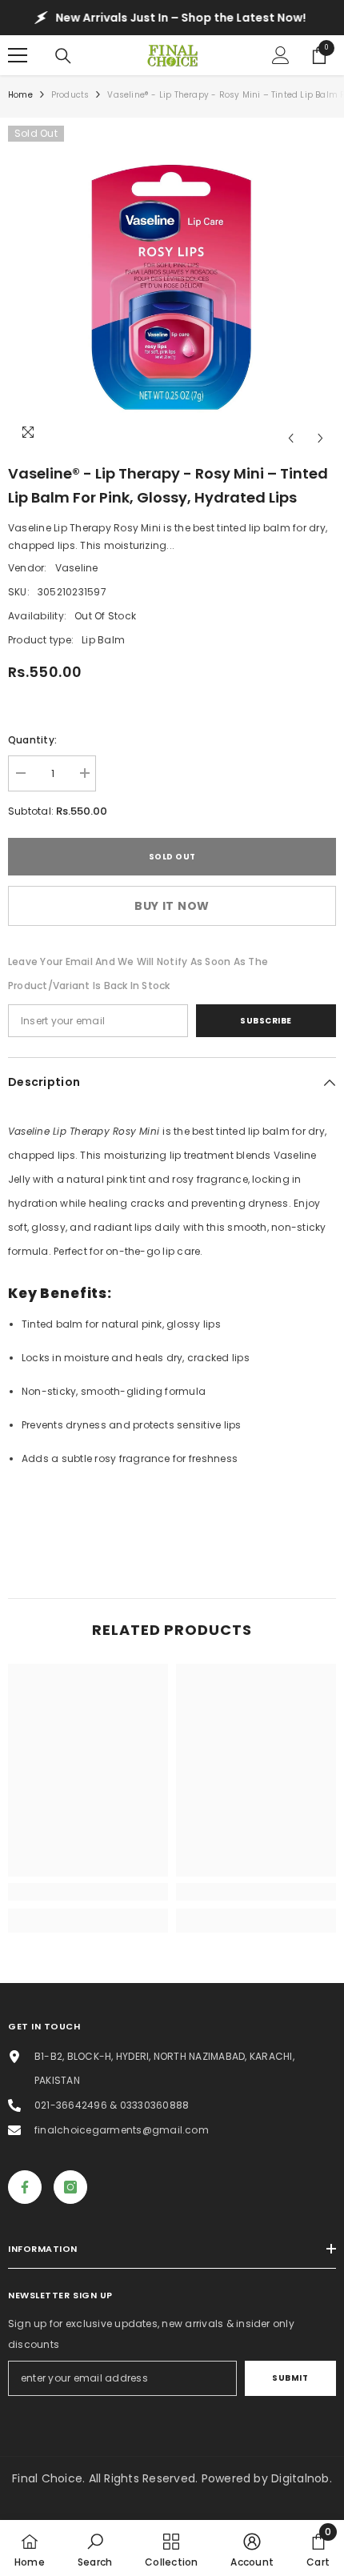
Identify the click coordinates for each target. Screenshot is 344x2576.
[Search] (63, 56)
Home (20, 95)
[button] (291, 438)
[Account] (281, 55)
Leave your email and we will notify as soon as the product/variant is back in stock (138, 974)
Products (70, 95)
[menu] (18, 55)
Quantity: (32, 740)
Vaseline (77, 568)
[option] (172, 290)
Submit (290, 2378)
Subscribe (266, 1021)
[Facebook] (25, 2187)
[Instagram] (70, 2187)
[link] (88, 1892)
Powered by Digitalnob (266, 2478)
